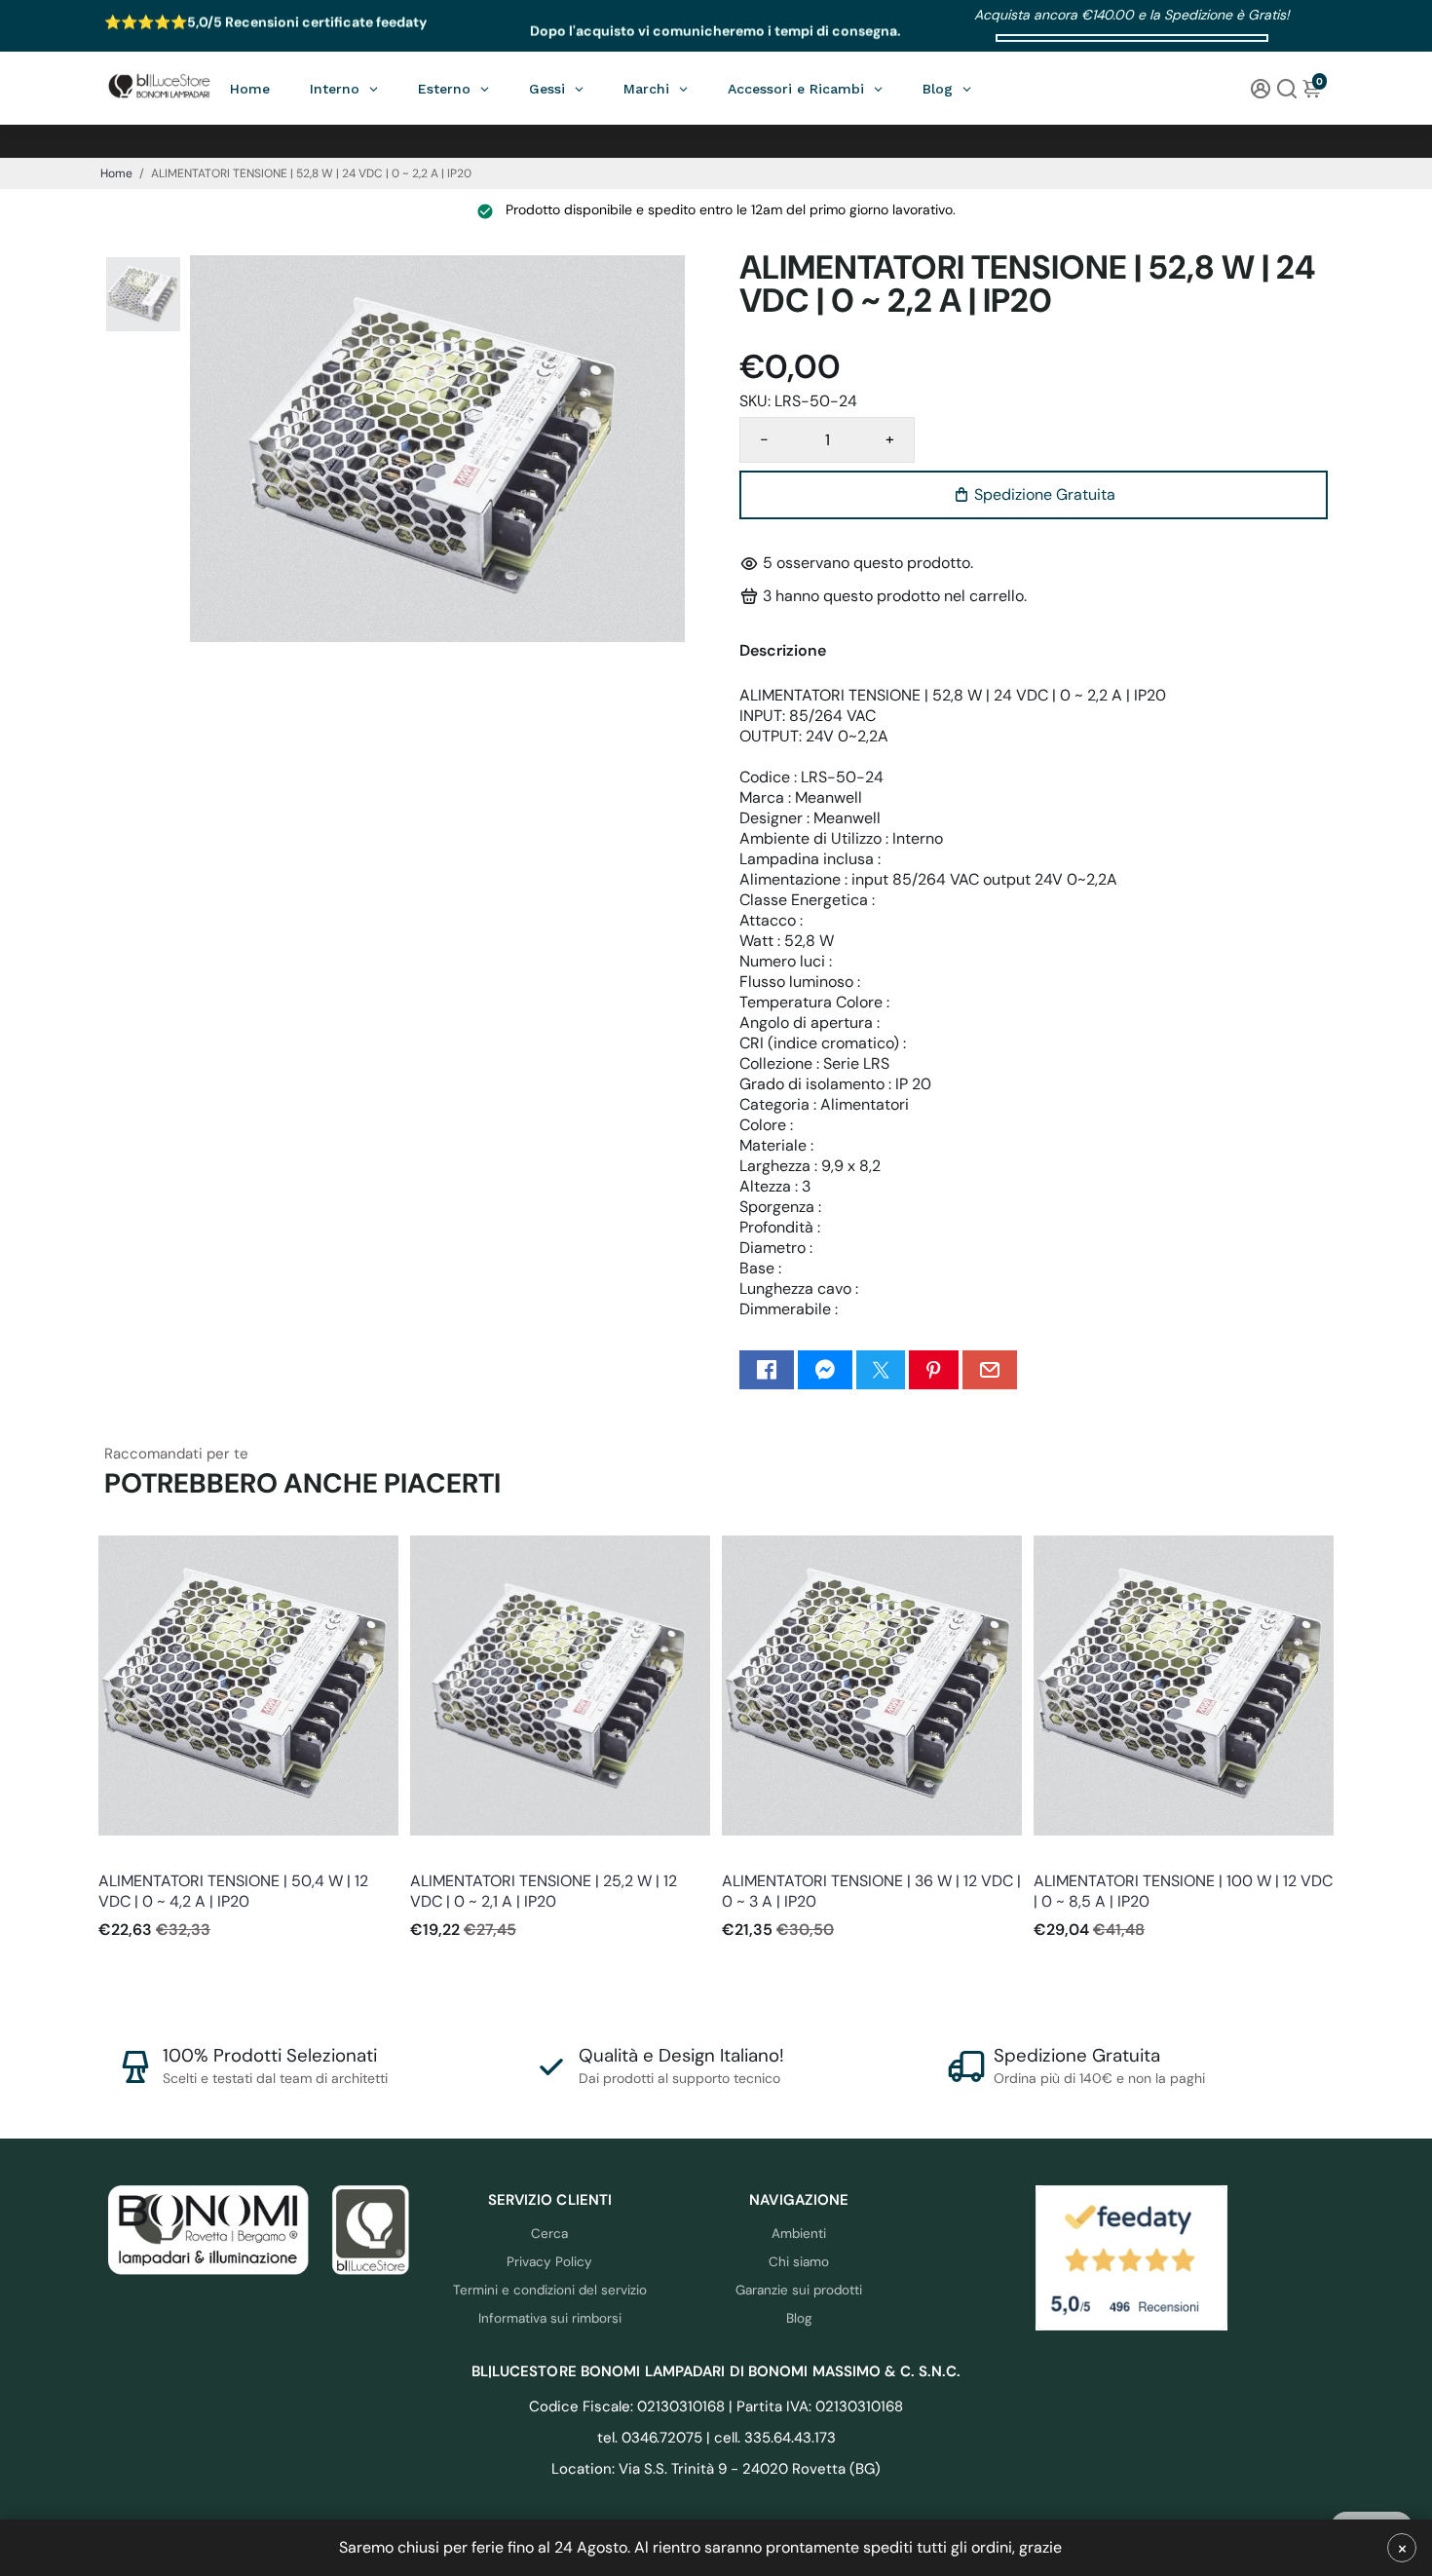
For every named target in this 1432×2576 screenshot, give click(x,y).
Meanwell (125, 1855)
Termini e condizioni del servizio (550, 2290)
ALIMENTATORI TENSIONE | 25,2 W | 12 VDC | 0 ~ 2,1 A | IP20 (544, 1891)
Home (116, 173)
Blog (799, 2318)
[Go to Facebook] (767, 1370)
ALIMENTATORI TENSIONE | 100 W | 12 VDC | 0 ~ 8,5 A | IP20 (1183, 1891)
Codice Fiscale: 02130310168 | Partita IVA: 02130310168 (716, 2406)
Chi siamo (799, 2262)
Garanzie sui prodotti (799, 2290)
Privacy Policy (549, 2262)
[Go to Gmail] (990, 1370)
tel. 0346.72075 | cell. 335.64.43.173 (716, 2438)
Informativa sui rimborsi (550, 2318)
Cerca (549, 2234)
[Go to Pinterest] (933, 1370)
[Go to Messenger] (825, 1370)
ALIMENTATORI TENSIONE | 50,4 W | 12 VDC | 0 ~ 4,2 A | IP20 (233, 1891)
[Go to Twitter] (881, 1370)
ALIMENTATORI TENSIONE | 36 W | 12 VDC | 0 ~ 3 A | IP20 (871, 1891)
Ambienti (799, 2234)
